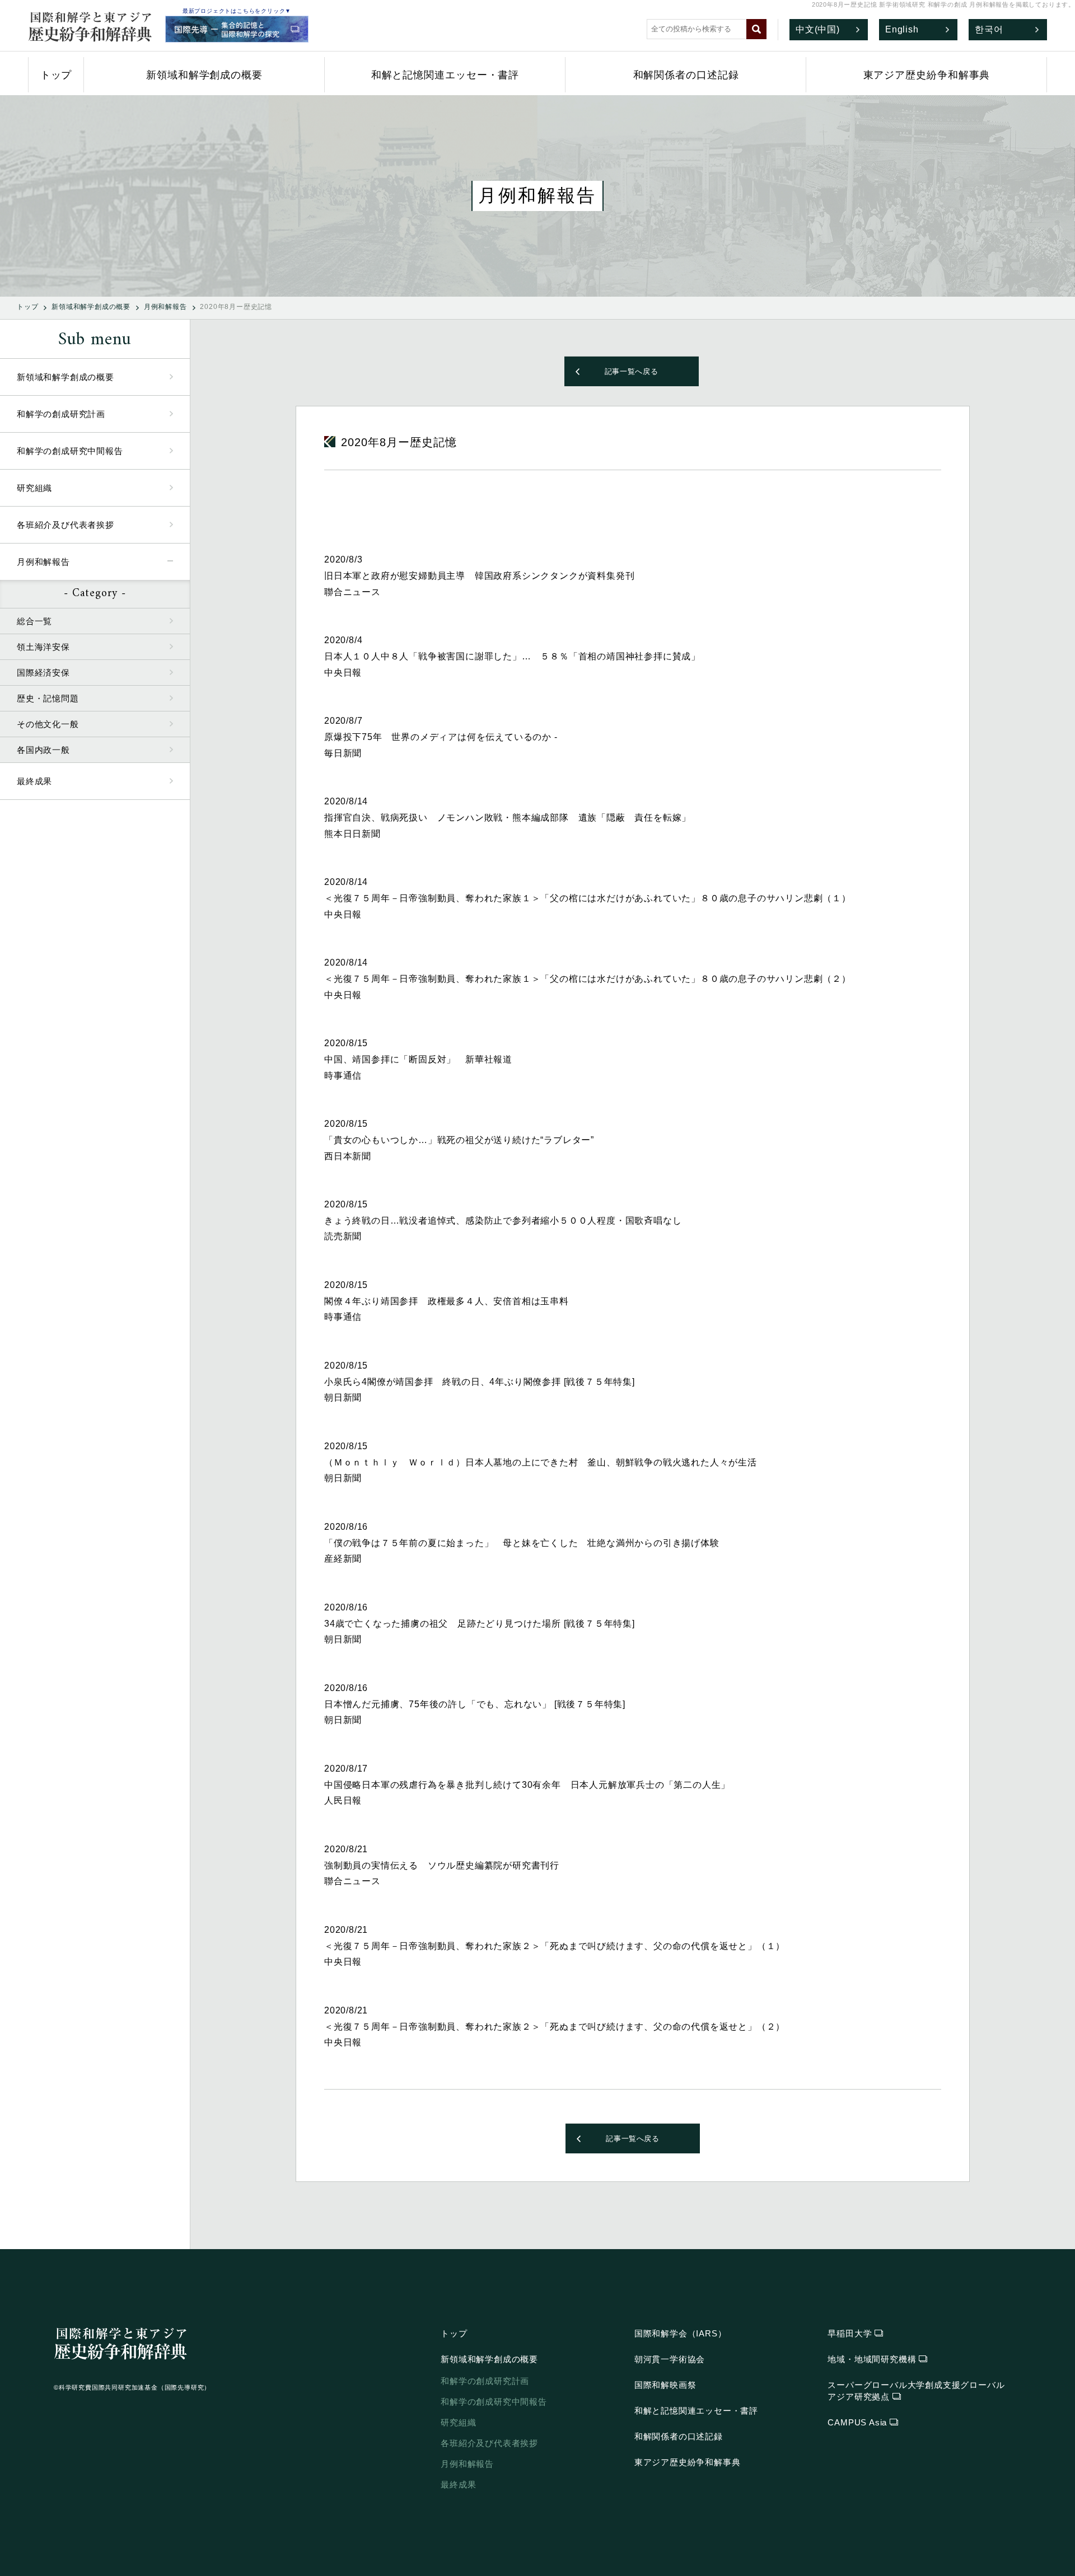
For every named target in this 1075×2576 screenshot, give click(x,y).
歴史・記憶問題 (48, 698)
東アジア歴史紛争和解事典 (927, 75)
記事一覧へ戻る (632, 371)
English (902, 29)
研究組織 (34, 488)
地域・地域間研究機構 (872, 2359)
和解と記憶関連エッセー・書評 (445, 75)
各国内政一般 (43, 750)
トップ (56, 75)
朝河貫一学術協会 (670, 2359)
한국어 (989, 29)
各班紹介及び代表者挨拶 (66, 525)
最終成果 (34, 781)
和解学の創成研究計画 (61, 414)
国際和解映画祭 (665, 2385)
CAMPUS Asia (857, 2422)
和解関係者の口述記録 (686, 75)
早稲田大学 (850, 2333)
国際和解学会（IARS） (681, 2333)
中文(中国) (818, 29)
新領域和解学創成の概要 (204, 75)
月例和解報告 (165, 307)
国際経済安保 (43, 673)
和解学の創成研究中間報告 (70, 451)
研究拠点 (916, 2391)
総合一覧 (34, 621)
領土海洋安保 (43, 647)
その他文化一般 (48, 724)
